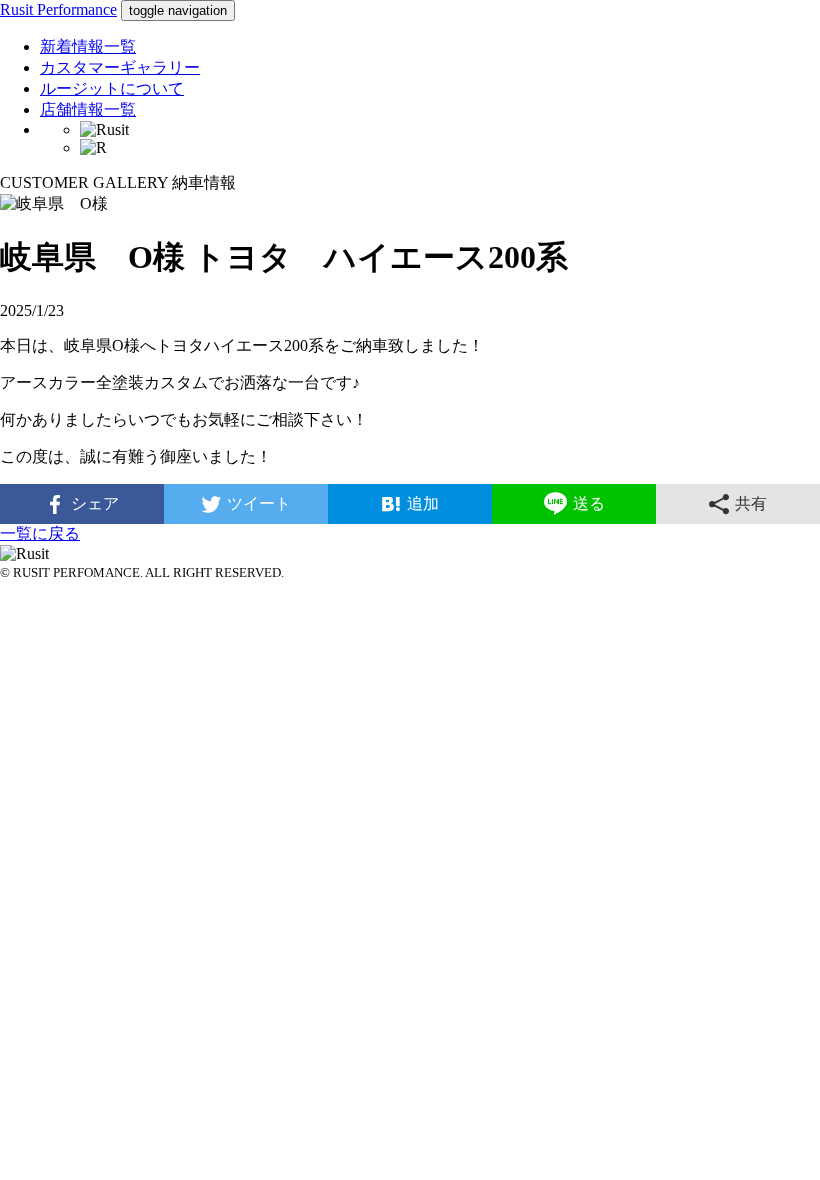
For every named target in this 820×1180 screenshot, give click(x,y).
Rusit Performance (58, 9)
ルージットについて (112, 88)
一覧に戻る (40, 533)
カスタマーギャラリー (120, 67)
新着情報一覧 (88, 46)
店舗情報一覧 (88, 109)
